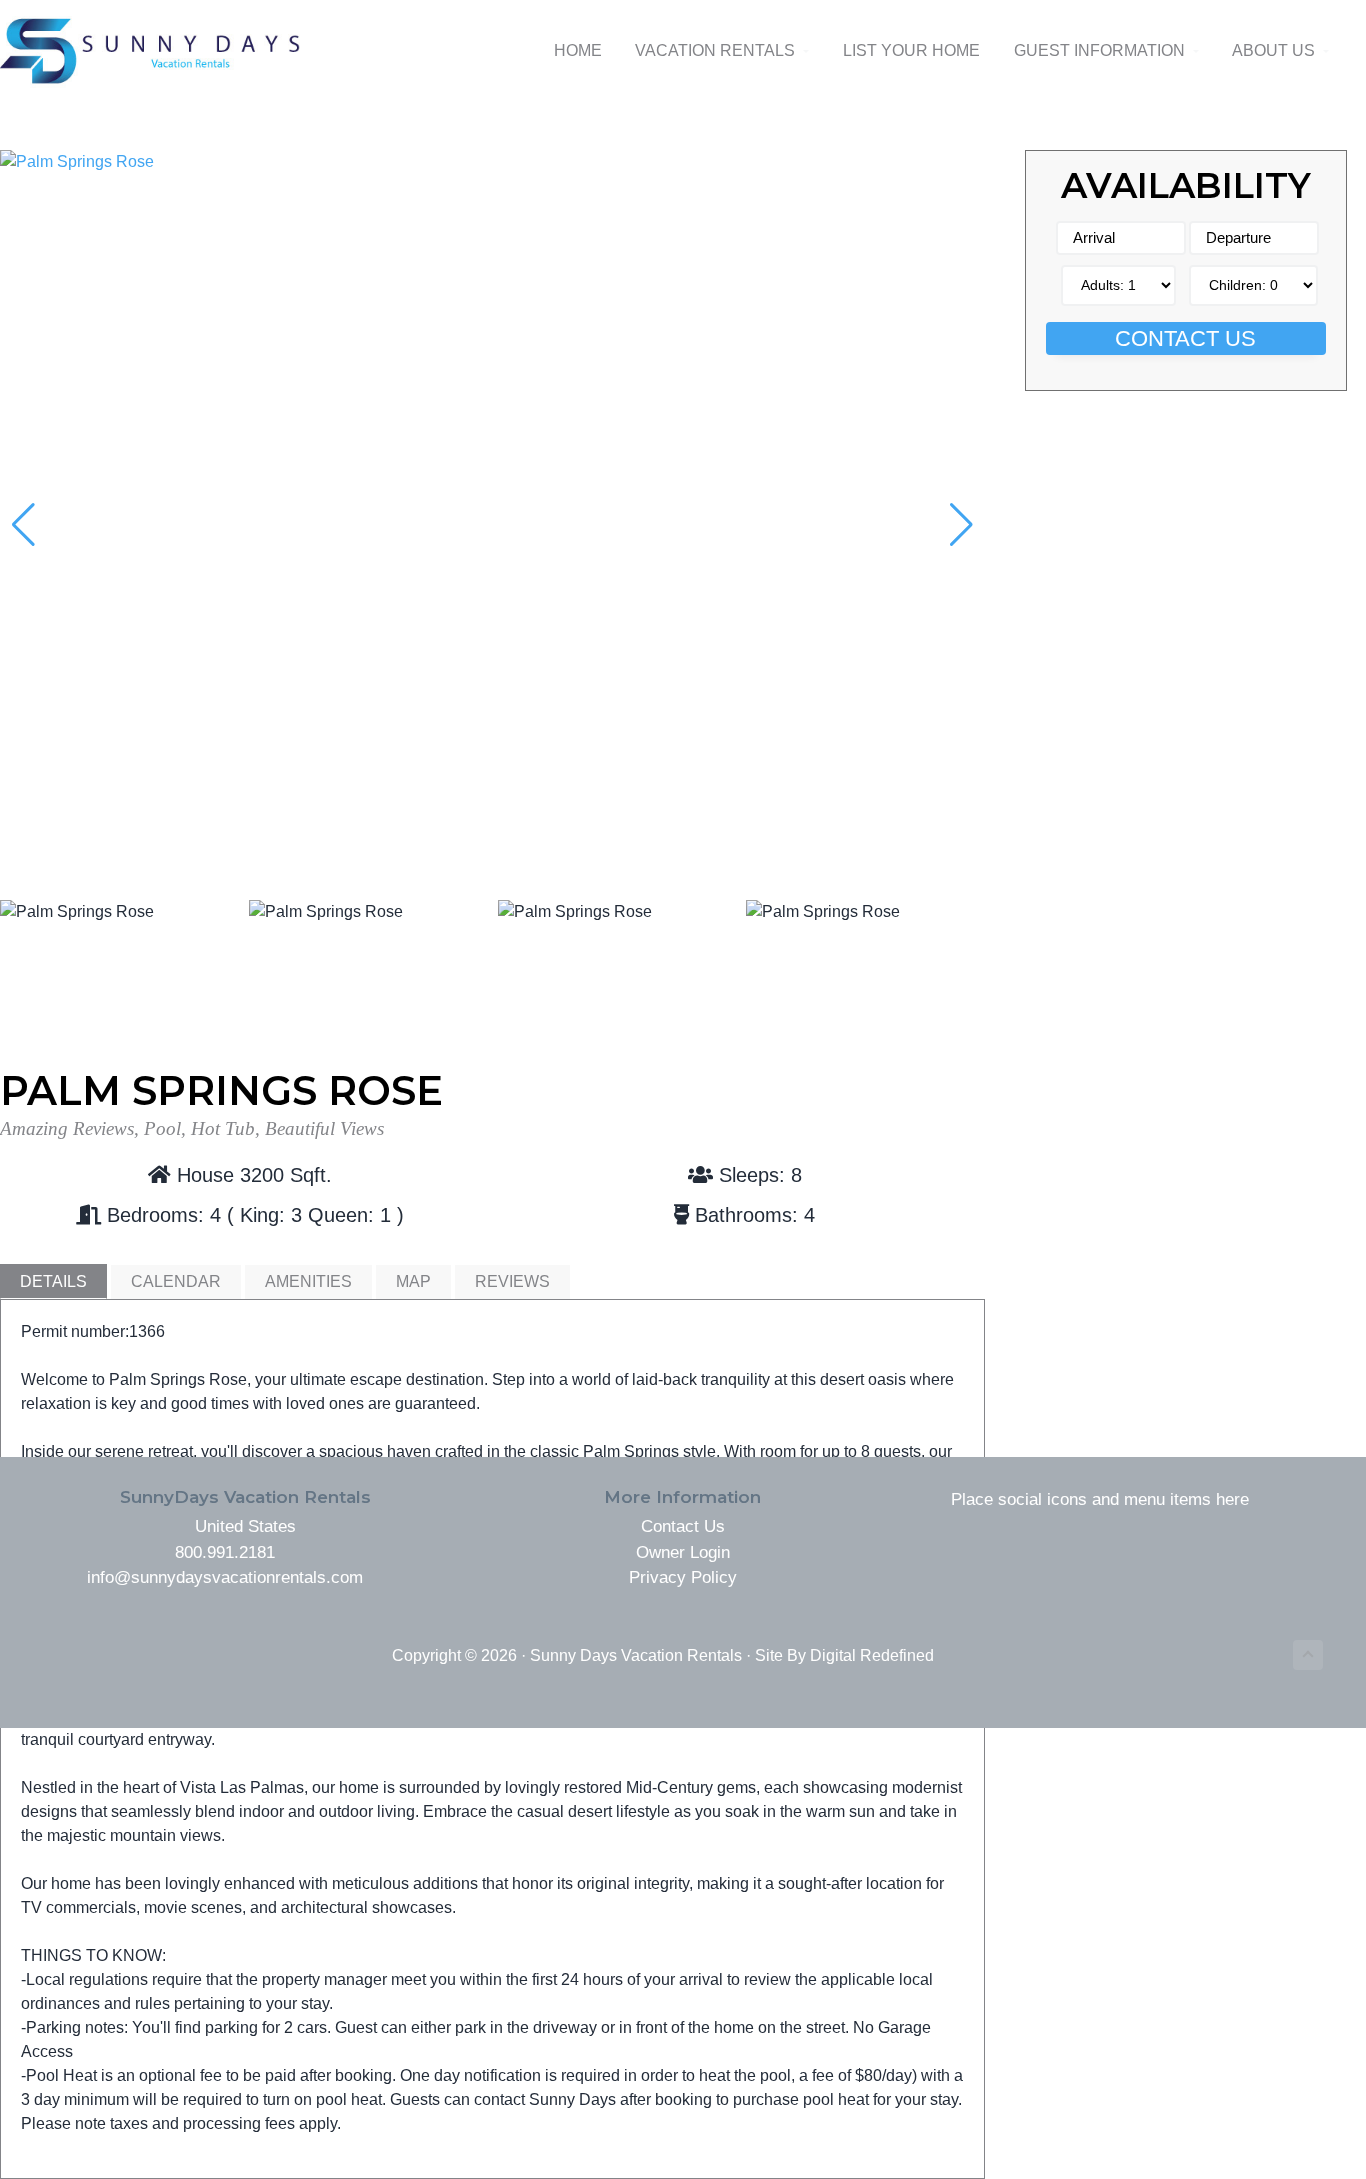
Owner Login (683, 1552)
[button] (961, 525)
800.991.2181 (225, 1552)
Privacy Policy (683, 1577)
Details (53, 1281)
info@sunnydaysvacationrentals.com (225, 1577)
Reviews (512, 1281)
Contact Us (1185, 338)
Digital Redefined (872, 1655)
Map (413, 1281)
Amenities (308, 1281)
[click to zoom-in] (492, 162)
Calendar (176, 1281)
